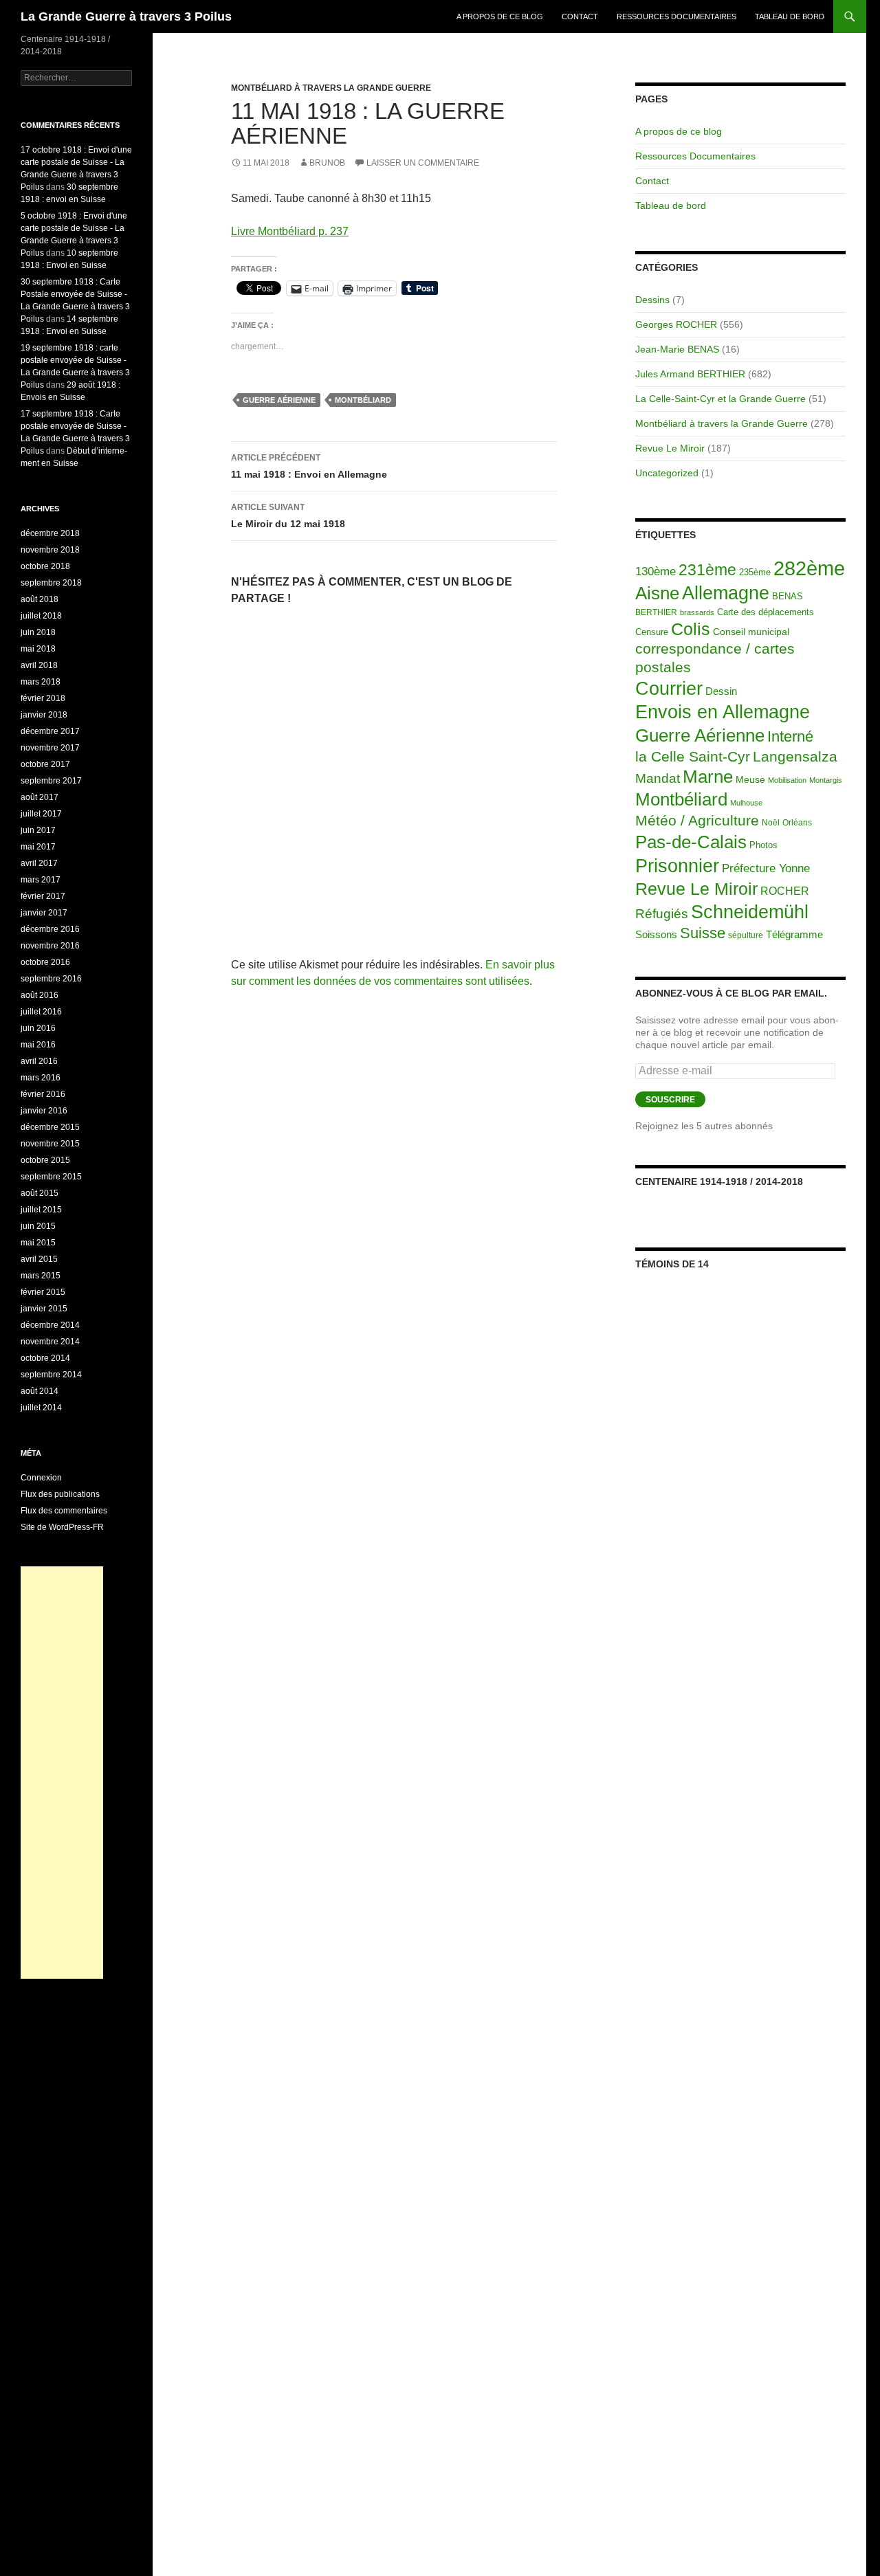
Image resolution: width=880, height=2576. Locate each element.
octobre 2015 (45, 1160)
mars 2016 (41, 1078)
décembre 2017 (50, 731)
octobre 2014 (45, 1358)
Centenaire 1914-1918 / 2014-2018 (719, 1181)
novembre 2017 (50, 748)
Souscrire (670, 1100)
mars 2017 (41, 880)
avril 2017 (39, 863)
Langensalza (795, 756)
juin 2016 (38, 1028)
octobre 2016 (45, 962)
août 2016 (40, 995)
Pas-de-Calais (691, 842)
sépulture (746, 935)
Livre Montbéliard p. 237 (290, 231)
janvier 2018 (44, 715)
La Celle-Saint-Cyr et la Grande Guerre (720, 399)
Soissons (656, 934)
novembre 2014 (50, 1342)
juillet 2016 (41, 1012)
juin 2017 (38, 830)
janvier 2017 (44, 913)
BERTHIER (656, 612)
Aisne (657, 593)
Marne (708, 777)
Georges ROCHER (676, 324)
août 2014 (40, 1391)
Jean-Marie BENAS (677, 349)
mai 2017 (38, 847)
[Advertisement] (62, 1773)
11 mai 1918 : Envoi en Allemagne (309, 466)
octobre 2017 (45, 764)
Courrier (669, 689)
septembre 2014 (51, 1375)
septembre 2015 (51, 1177)
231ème (707, 570)
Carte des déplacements (766, 612)
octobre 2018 (45, 566)
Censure (652, 632)
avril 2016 (39, 1061)
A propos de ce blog (500, 16)
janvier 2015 (44, 1309)
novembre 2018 (50, 550)
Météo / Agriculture (697, 821)
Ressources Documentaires (676, 16)
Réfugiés (662, 914)
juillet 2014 (41, 1408)
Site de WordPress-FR (62, 1527)
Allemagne (726, 593)
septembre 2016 (51, 979)
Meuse (750, 780)
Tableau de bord (790, 16)
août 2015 (40, 1193)
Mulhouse (746, 803)
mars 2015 (41, 1276)
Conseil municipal (751, 632)
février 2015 (43, 1292)
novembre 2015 (50, 1144)
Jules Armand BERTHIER (690, 374)
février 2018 (43, 698)
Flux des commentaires (64, 1511)
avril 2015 (39, 1259)
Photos (763, 845)
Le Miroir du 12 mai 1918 (288, 516)
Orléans (797, 823)
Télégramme (794, 934)
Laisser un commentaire (423, 163)
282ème (809, 568)
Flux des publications (60, 1494)
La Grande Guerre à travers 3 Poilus (126, 16)
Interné (790, 736)
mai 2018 (38, 649)
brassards (697, 612)
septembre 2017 (51, 781)
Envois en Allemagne (723, 712)
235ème (755, 572)
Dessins (652, 300)
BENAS (788, 596)
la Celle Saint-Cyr (693, 756)
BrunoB (327, 163)
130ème (656, 571)
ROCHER (785, 891)
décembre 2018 (50, 533)
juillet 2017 (41, 814)
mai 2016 (38, 1045)
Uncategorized (667, 473)
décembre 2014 (50, 1325)
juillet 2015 (41, 1210)
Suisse (703, 933)
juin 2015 (38, 1226)
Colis (691, 629)
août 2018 (40, 599)
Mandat (658, 778)
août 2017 (40, 797)
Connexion (41, 1478)
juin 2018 (38, 632)
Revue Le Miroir (670, 448)
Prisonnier (677, 866)
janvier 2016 (44, 1111)
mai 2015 (38, 1243)
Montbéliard (363, 400)
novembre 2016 (50, 946)
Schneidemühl (750, 912)
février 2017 (43, 896)
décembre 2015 (50, 1127)
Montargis (826, 780)
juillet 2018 (41, 616)
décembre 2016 (50, 929)
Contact (580, 16)
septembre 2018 (51, 583)
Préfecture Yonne (766, 868)
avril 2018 (39, 665)
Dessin (721, 691)
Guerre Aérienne (279, 400)
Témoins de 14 (672, 1264)
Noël (771, 823)
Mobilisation (787, 780)
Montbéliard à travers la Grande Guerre (331, 88)
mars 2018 (41, 682)
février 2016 (43, 1094)
